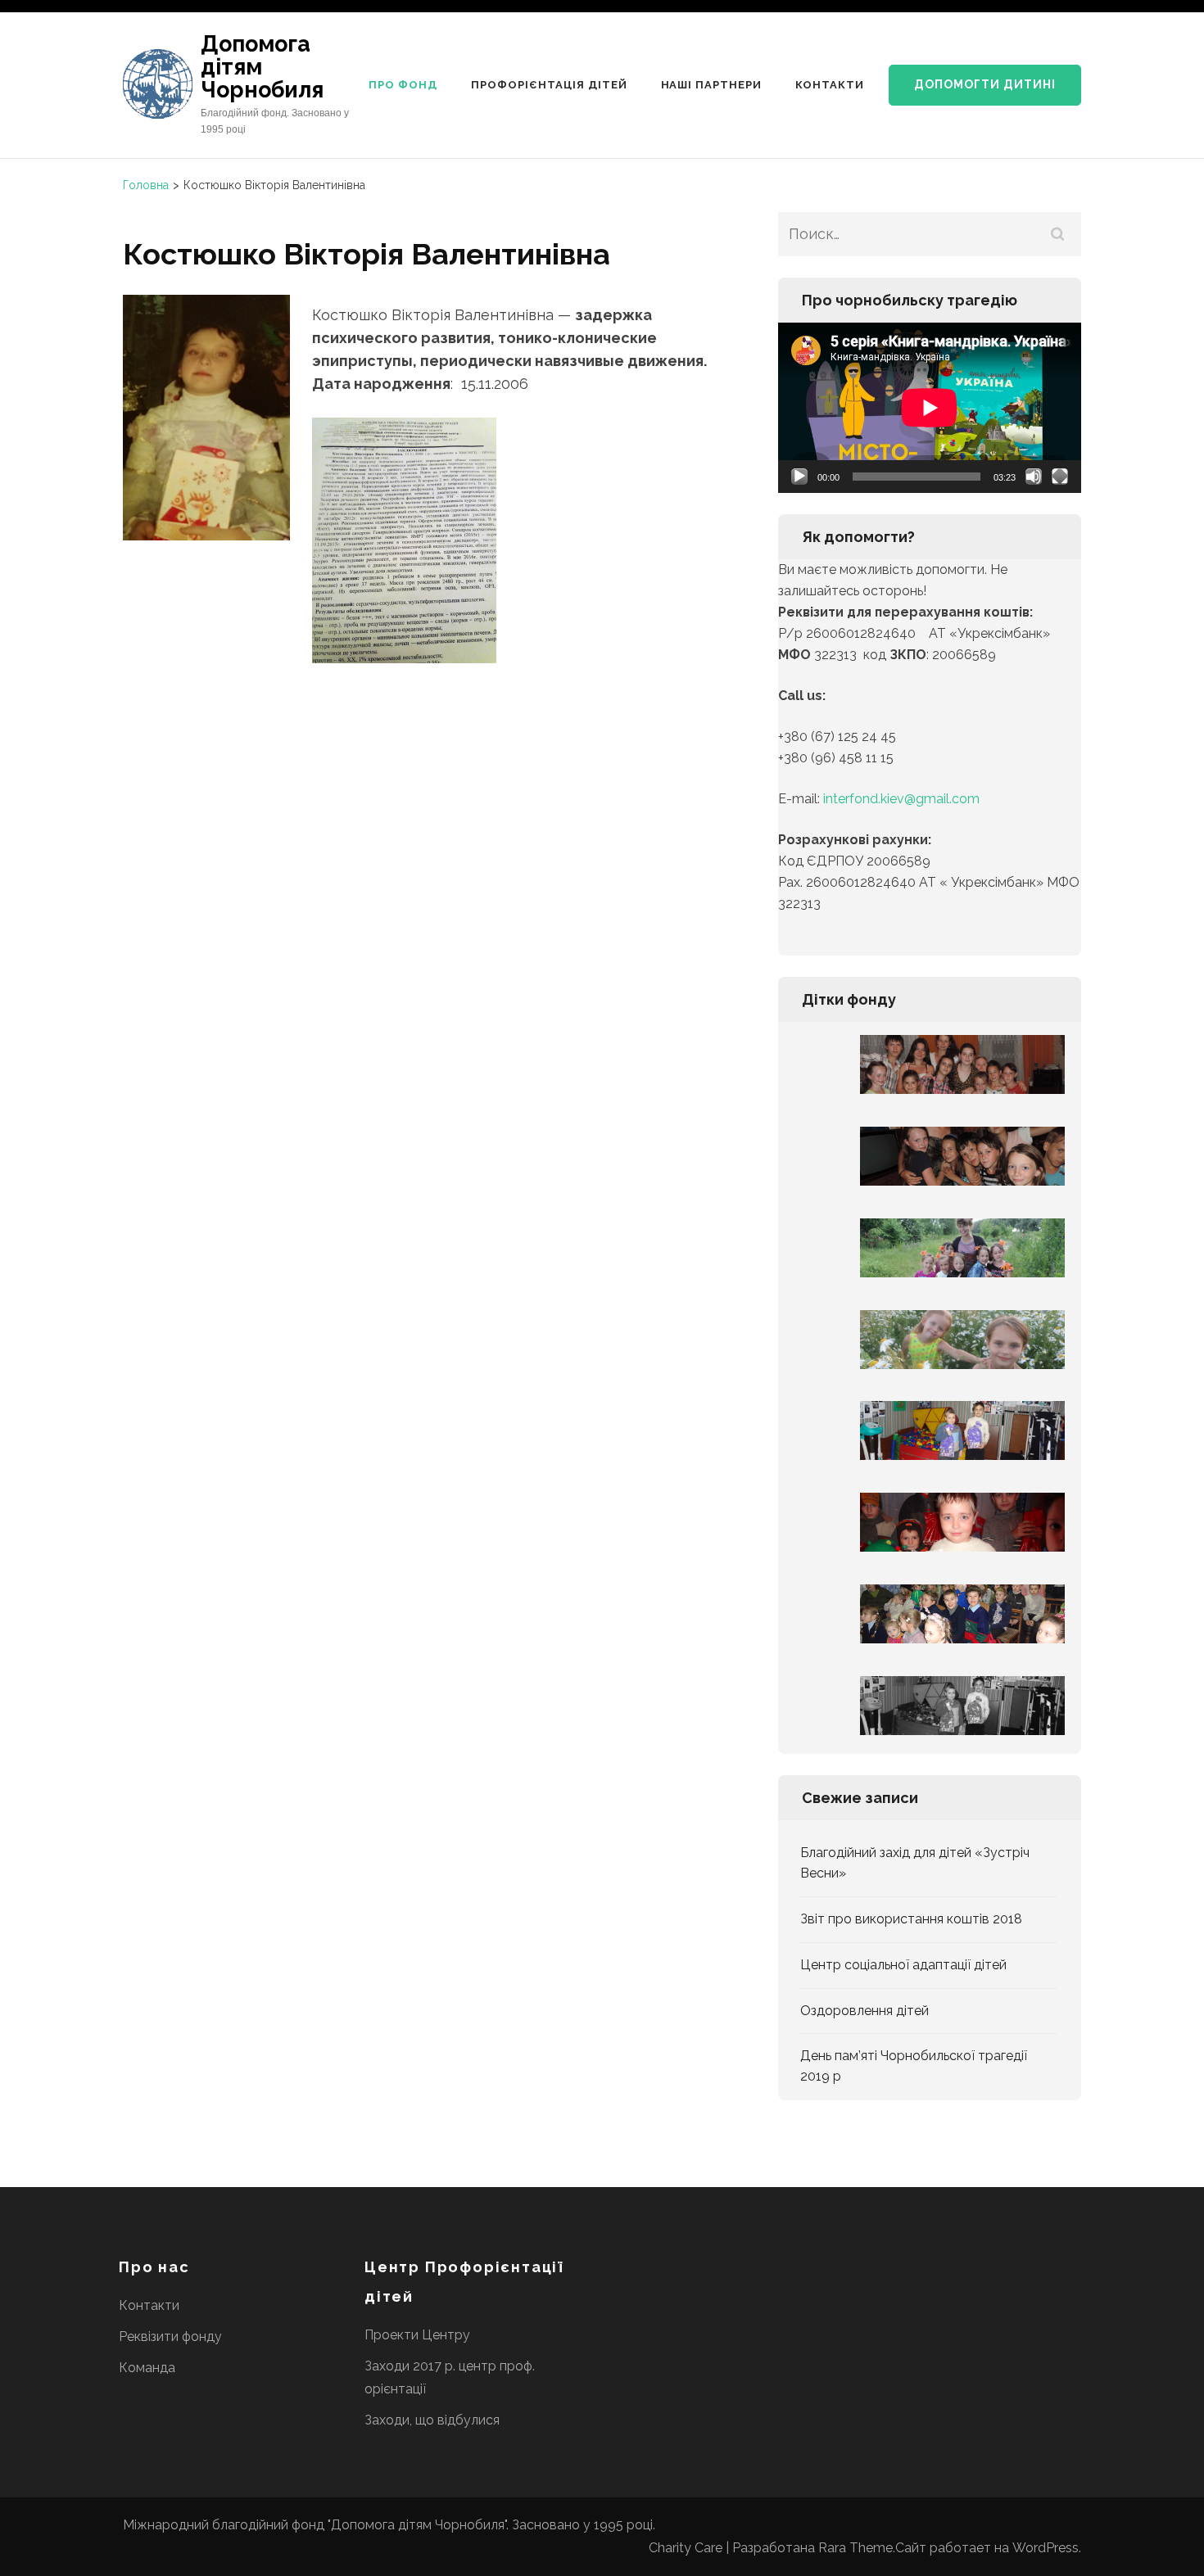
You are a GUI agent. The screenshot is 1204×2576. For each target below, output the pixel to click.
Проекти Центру (417, 2335)
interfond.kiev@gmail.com (901, 799)
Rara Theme (855, 2548)
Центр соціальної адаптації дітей (903, 1965)
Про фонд (403, 85)
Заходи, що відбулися (432, 2420)
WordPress (1046, 2548)
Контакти (830, 85)
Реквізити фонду (170, 2336)
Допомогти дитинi (985, 84)
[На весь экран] (1060, 477)
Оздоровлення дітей (865, 2011)
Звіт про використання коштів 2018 (911, 1919)
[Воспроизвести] (799, 477)
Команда (147, 2368)
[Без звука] (1034, 477)
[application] (930, 408)
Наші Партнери (712, 85)
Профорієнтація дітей (549, 85)
